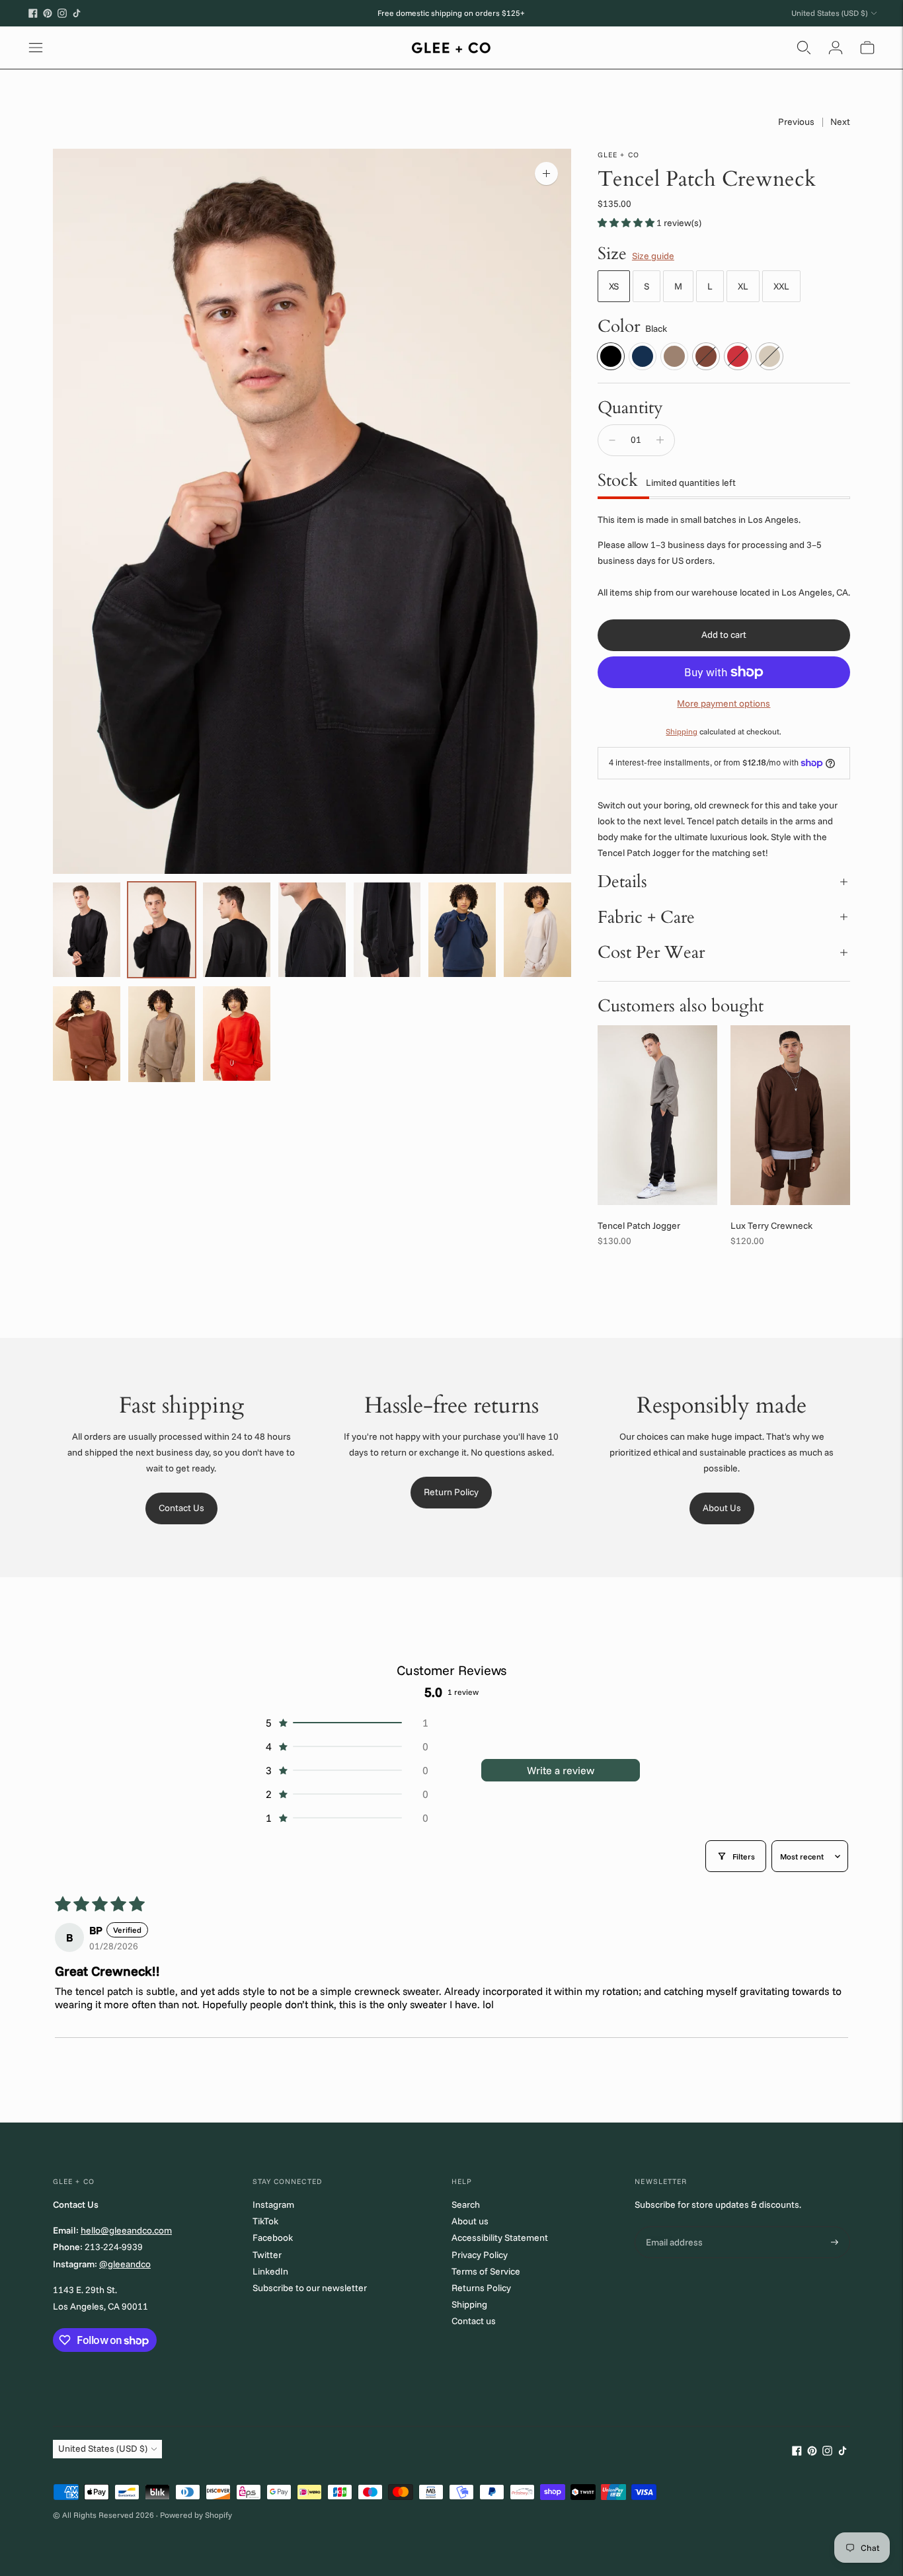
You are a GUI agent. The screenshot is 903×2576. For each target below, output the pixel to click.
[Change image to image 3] (237, 929)
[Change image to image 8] (87, 1033)
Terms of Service (486, 2271)
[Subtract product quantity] (612, 440)
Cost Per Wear (651, 952)
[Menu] (36, 48)
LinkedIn (270, 2271)
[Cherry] (738, 356)
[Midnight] (643, 356)
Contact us (474, 2321)
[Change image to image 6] (462, 929)
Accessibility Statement (500, 2238)
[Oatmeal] (769, 356)
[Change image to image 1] (87, 929)
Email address (673, 2227)
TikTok (265, 2221)
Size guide (653, 256)
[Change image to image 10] (237, 1033)
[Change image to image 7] (537, 930)
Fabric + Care (646, 917)
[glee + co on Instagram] (62, 13)
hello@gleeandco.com (126, 2230)
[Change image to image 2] (162, 929)
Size (612, 254)
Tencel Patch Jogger (639, 1226)
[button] (627, 223)
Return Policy (451, 1492)
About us (470, 2221)
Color (619, 327)
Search (466, 2205)
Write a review (561, 1770)
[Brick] (706, 356)
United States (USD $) (829, 13)
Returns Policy (481, 2288)
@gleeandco (125, 2264)
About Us (722, 1508)
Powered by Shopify (196, 2515)
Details (622, 881)
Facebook (273, 2238)
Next (840, 122)
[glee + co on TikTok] (77, 13)
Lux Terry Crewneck (771, 1226)
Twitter (267, 2255)
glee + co (618, 155)
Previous (796, 122)
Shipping (682, 731)
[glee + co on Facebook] (33, 13)
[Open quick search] (804, 48)
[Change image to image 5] (387, 929)
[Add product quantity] (660, 440)
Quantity (630, 408)
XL (743, 286)
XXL (781, 286)
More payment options (724, 703)
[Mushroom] (674, 356)
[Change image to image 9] (162, 1034)
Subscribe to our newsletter (310, 2288)
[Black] (611, 356)
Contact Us (181, 1508)
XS (614, 286)
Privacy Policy (480, 2255)
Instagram (273, 2205)
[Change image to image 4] (312, 929)
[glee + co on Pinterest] (48, 13)
